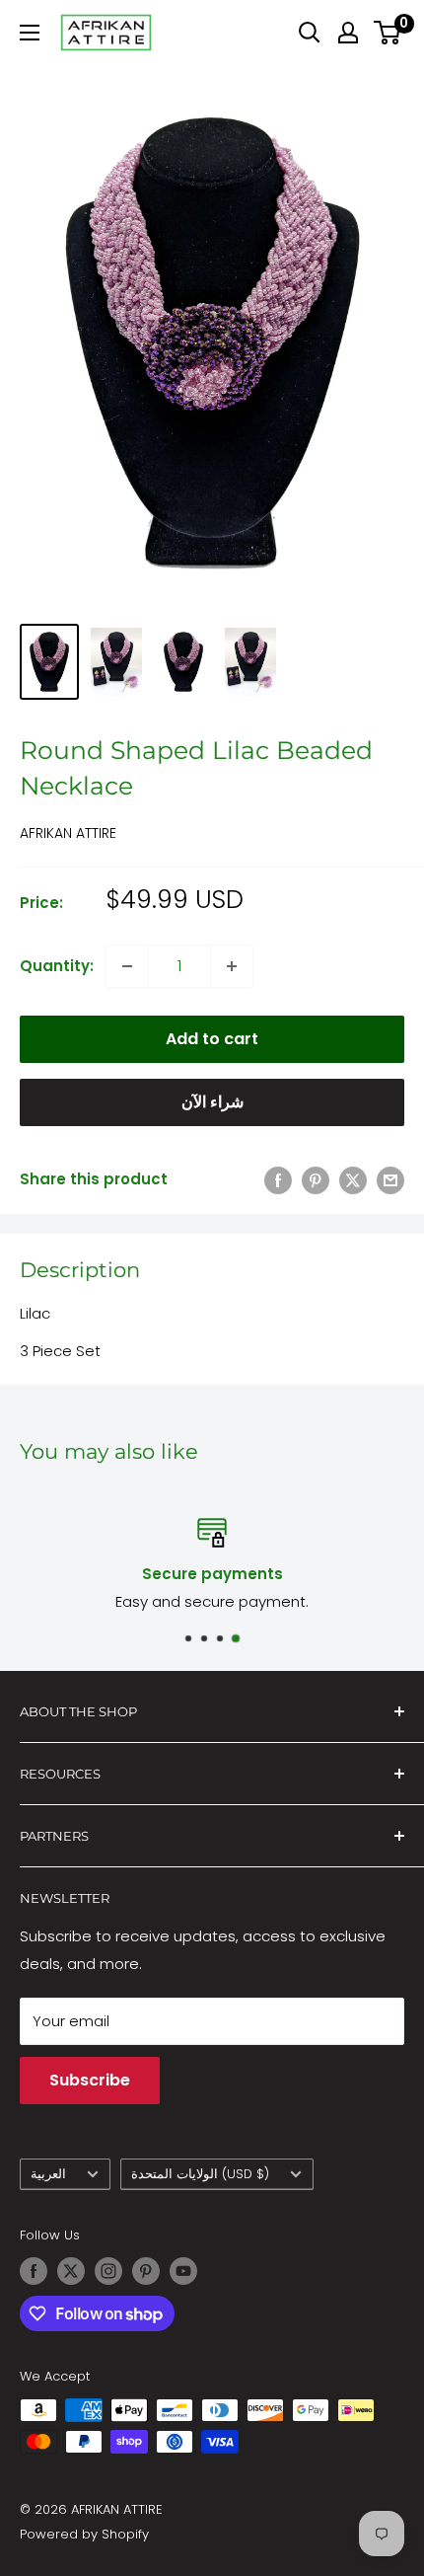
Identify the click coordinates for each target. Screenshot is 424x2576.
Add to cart (212, 1039)
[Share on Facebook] (278, 1180)
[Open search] (310, 33)
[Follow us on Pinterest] (146, 2271)
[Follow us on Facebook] (34, 2271)
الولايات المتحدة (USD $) (200, 2174)
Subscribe (90, 2080)
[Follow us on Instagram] (108, 2271)
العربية (48, 2174)
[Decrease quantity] (127, 966)
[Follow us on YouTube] (183, 2271)
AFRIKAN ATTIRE (68, 833)
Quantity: (57, 966)
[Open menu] (30, 33)
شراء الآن (212, 1102)
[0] (388, 33)
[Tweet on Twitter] (353, 1180)
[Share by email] (390, 1180)
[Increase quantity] (232, 966)
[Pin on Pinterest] (316, 1180)
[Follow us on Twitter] (71, 2271)
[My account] (348, 33)
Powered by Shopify (84, 2534)
